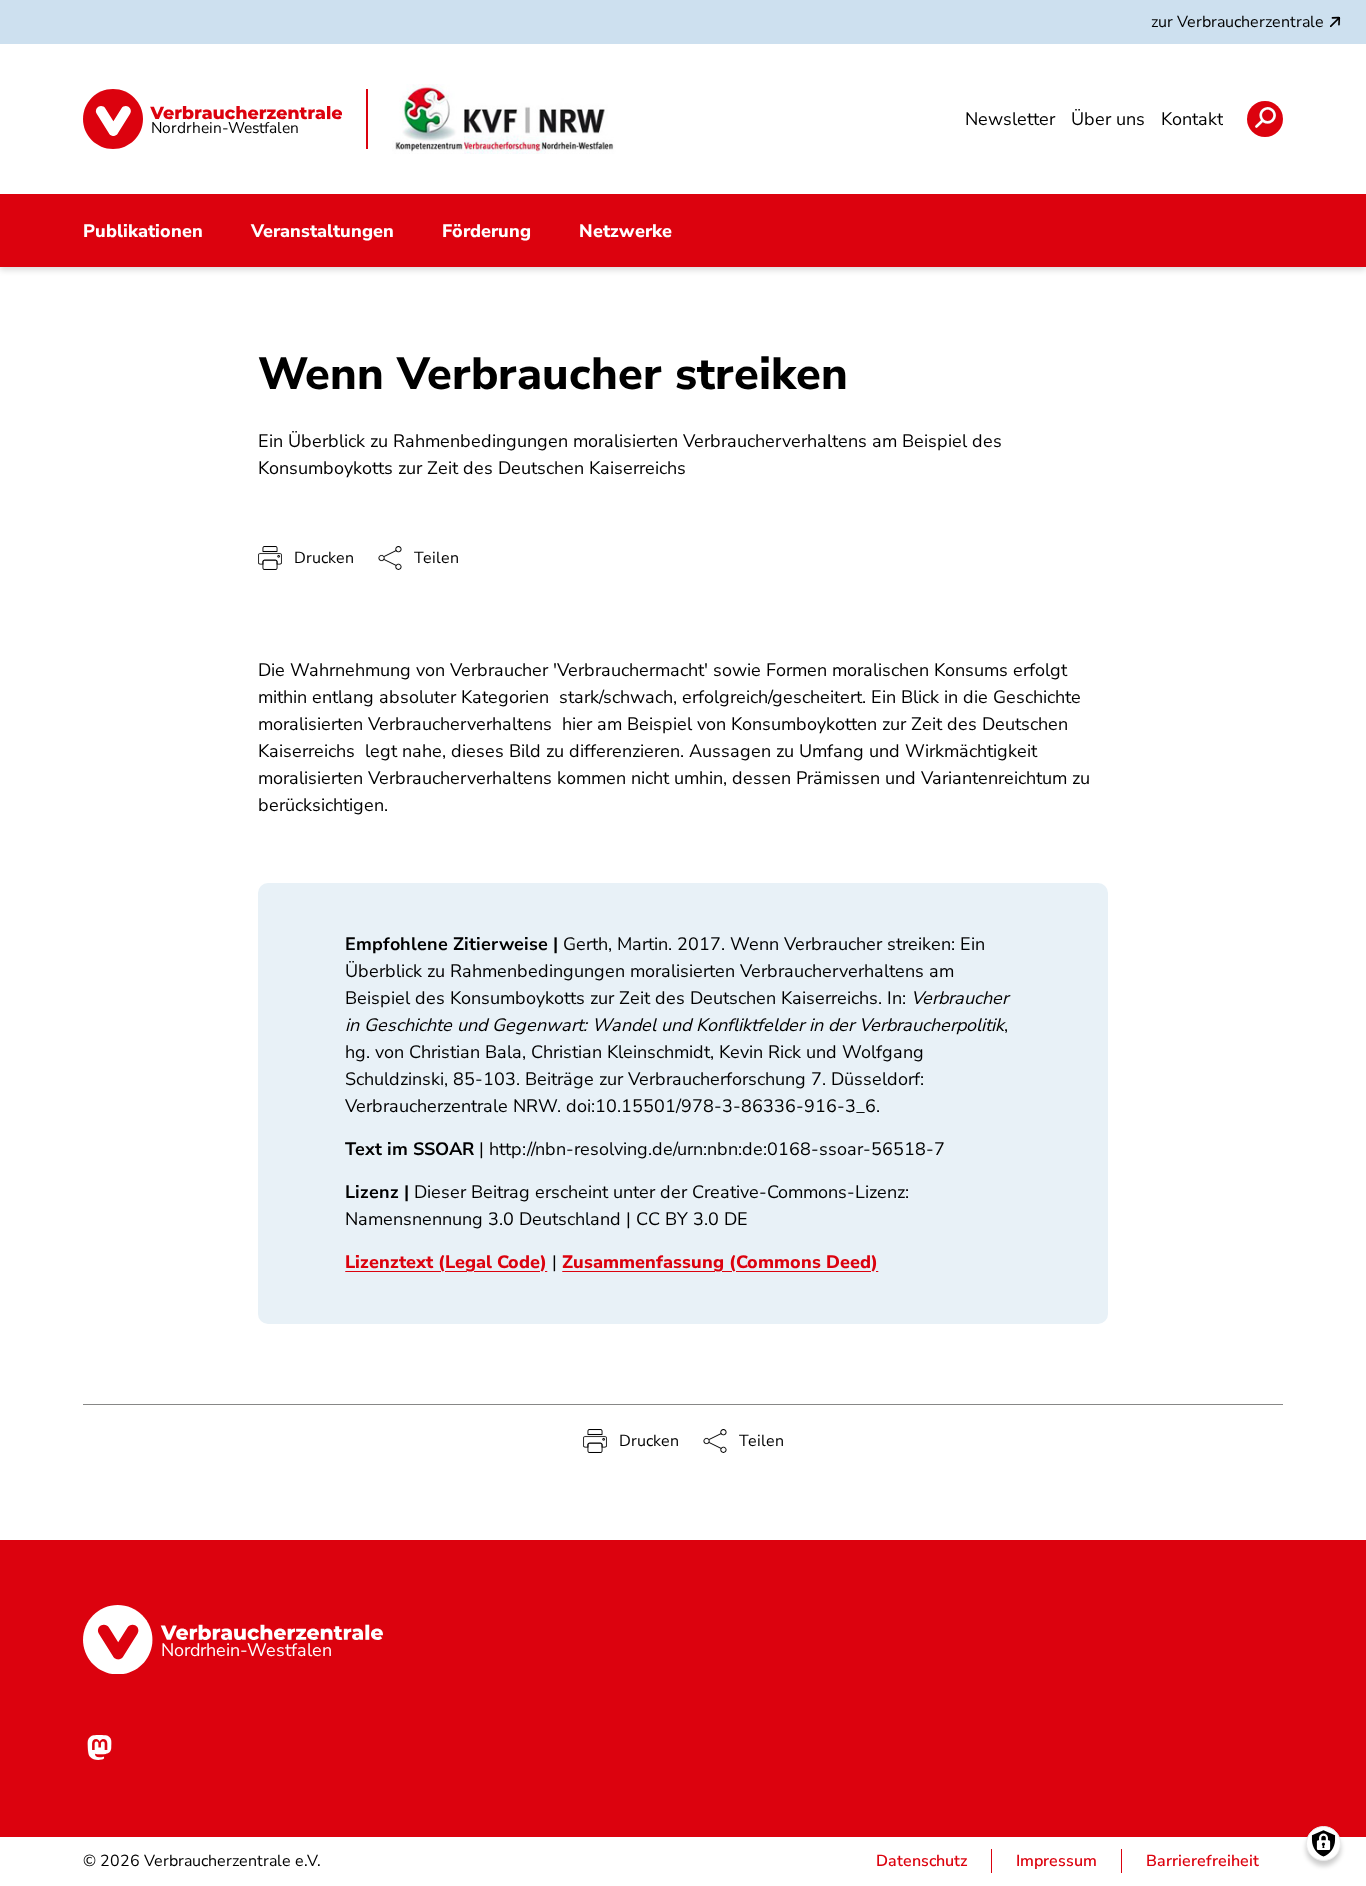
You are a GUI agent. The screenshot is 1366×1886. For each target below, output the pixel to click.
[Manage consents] (1323, 1843)
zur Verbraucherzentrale (1237, 22)
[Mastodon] (99, 1747)
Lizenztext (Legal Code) (446, 1262)
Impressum (1056, 1861)
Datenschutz (921, 1861)
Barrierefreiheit (1202, 1861)
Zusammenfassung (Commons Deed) (720, 1262)
